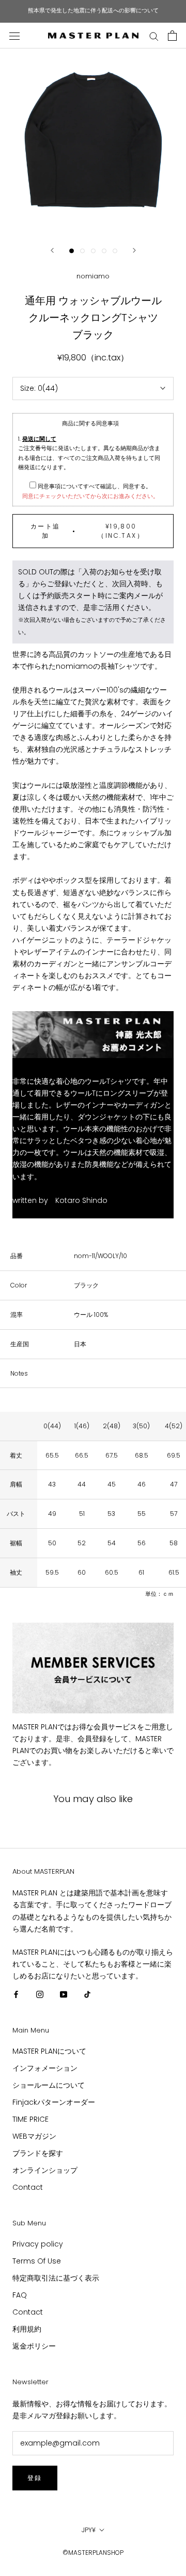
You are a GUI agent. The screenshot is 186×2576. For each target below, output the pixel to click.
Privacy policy (38, 2244)
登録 (35, 2478)
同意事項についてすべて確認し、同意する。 (94, 486)
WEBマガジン (34, 2136)
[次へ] (134, 250)
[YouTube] (64, 1994)
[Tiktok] (87, 1994)
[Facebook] (16, 1994)
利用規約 (27, 2329)
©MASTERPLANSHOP (93, 2553)
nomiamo (93, 276)
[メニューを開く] (14, 35)
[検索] (154, 36)
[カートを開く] (172, 36)
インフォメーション (45, 2068)
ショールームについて (49, 2085)
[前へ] (52, 250)
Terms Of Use (37, 2261)
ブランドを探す (38, 2153)
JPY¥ (89, 2530)
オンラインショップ (45, 2170)
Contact (28, 2187)
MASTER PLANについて (49, 2051)
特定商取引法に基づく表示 (56, 2278)
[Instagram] (40, 1994)
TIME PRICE (30, 2119)
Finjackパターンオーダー (54, 2102)
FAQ (20, 2295)
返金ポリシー (34, 2346)
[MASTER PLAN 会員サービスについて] (93, 1668)
